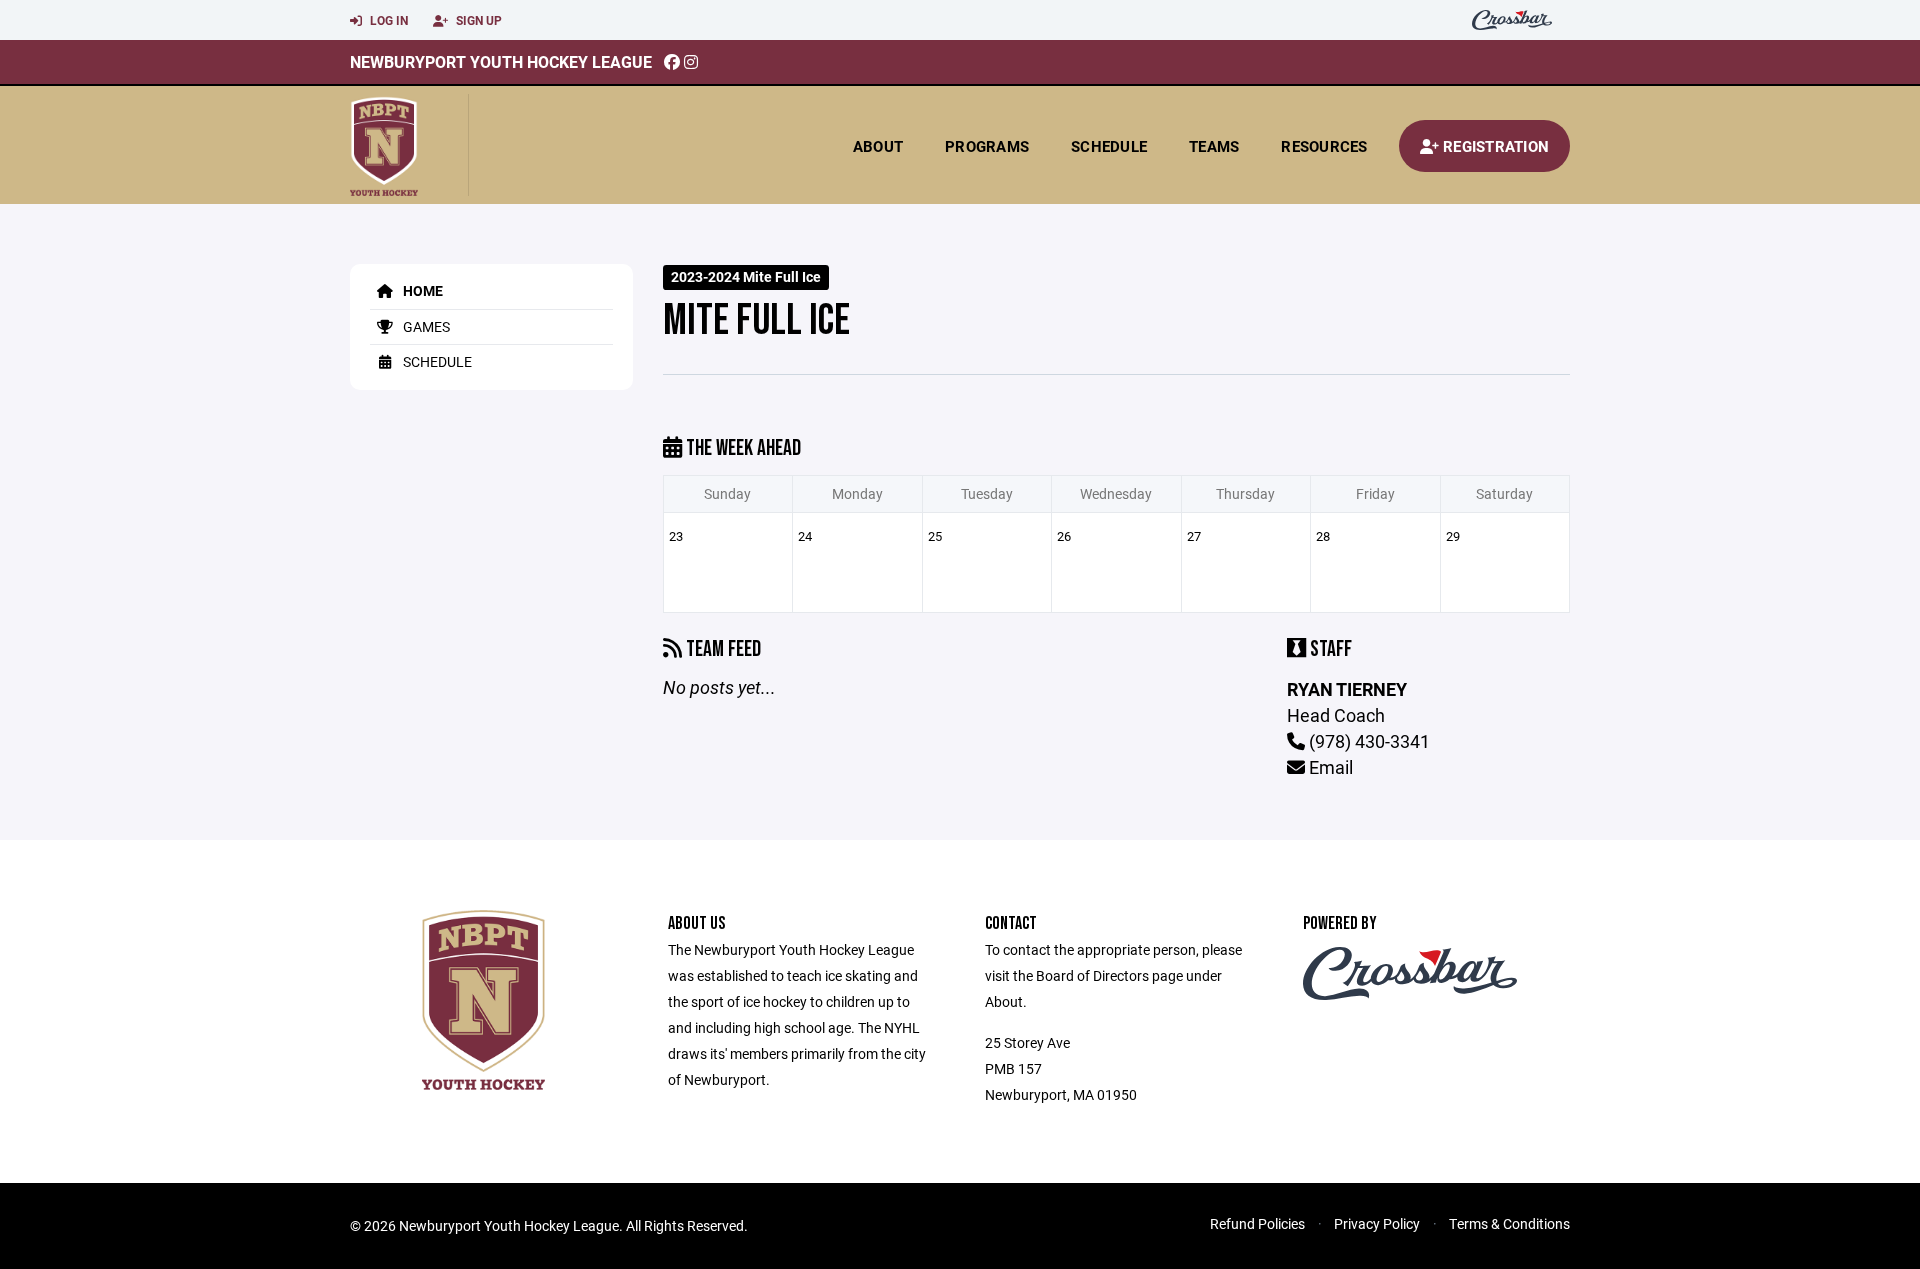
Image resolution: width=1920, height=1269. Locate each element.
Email (1329, 767)
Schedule (1109, 146)
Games (425, 326)
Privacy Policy (1377, 1223)
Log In (387, 20)
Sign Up (477, 20)
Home (421, 290)
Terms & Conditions (1509, 1223)
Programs (987, 146)
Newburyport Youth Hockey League (501, 61)
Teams (1214, 146)
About (878, 146)
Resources (1324, 146)
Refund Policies (1257, 1223)
